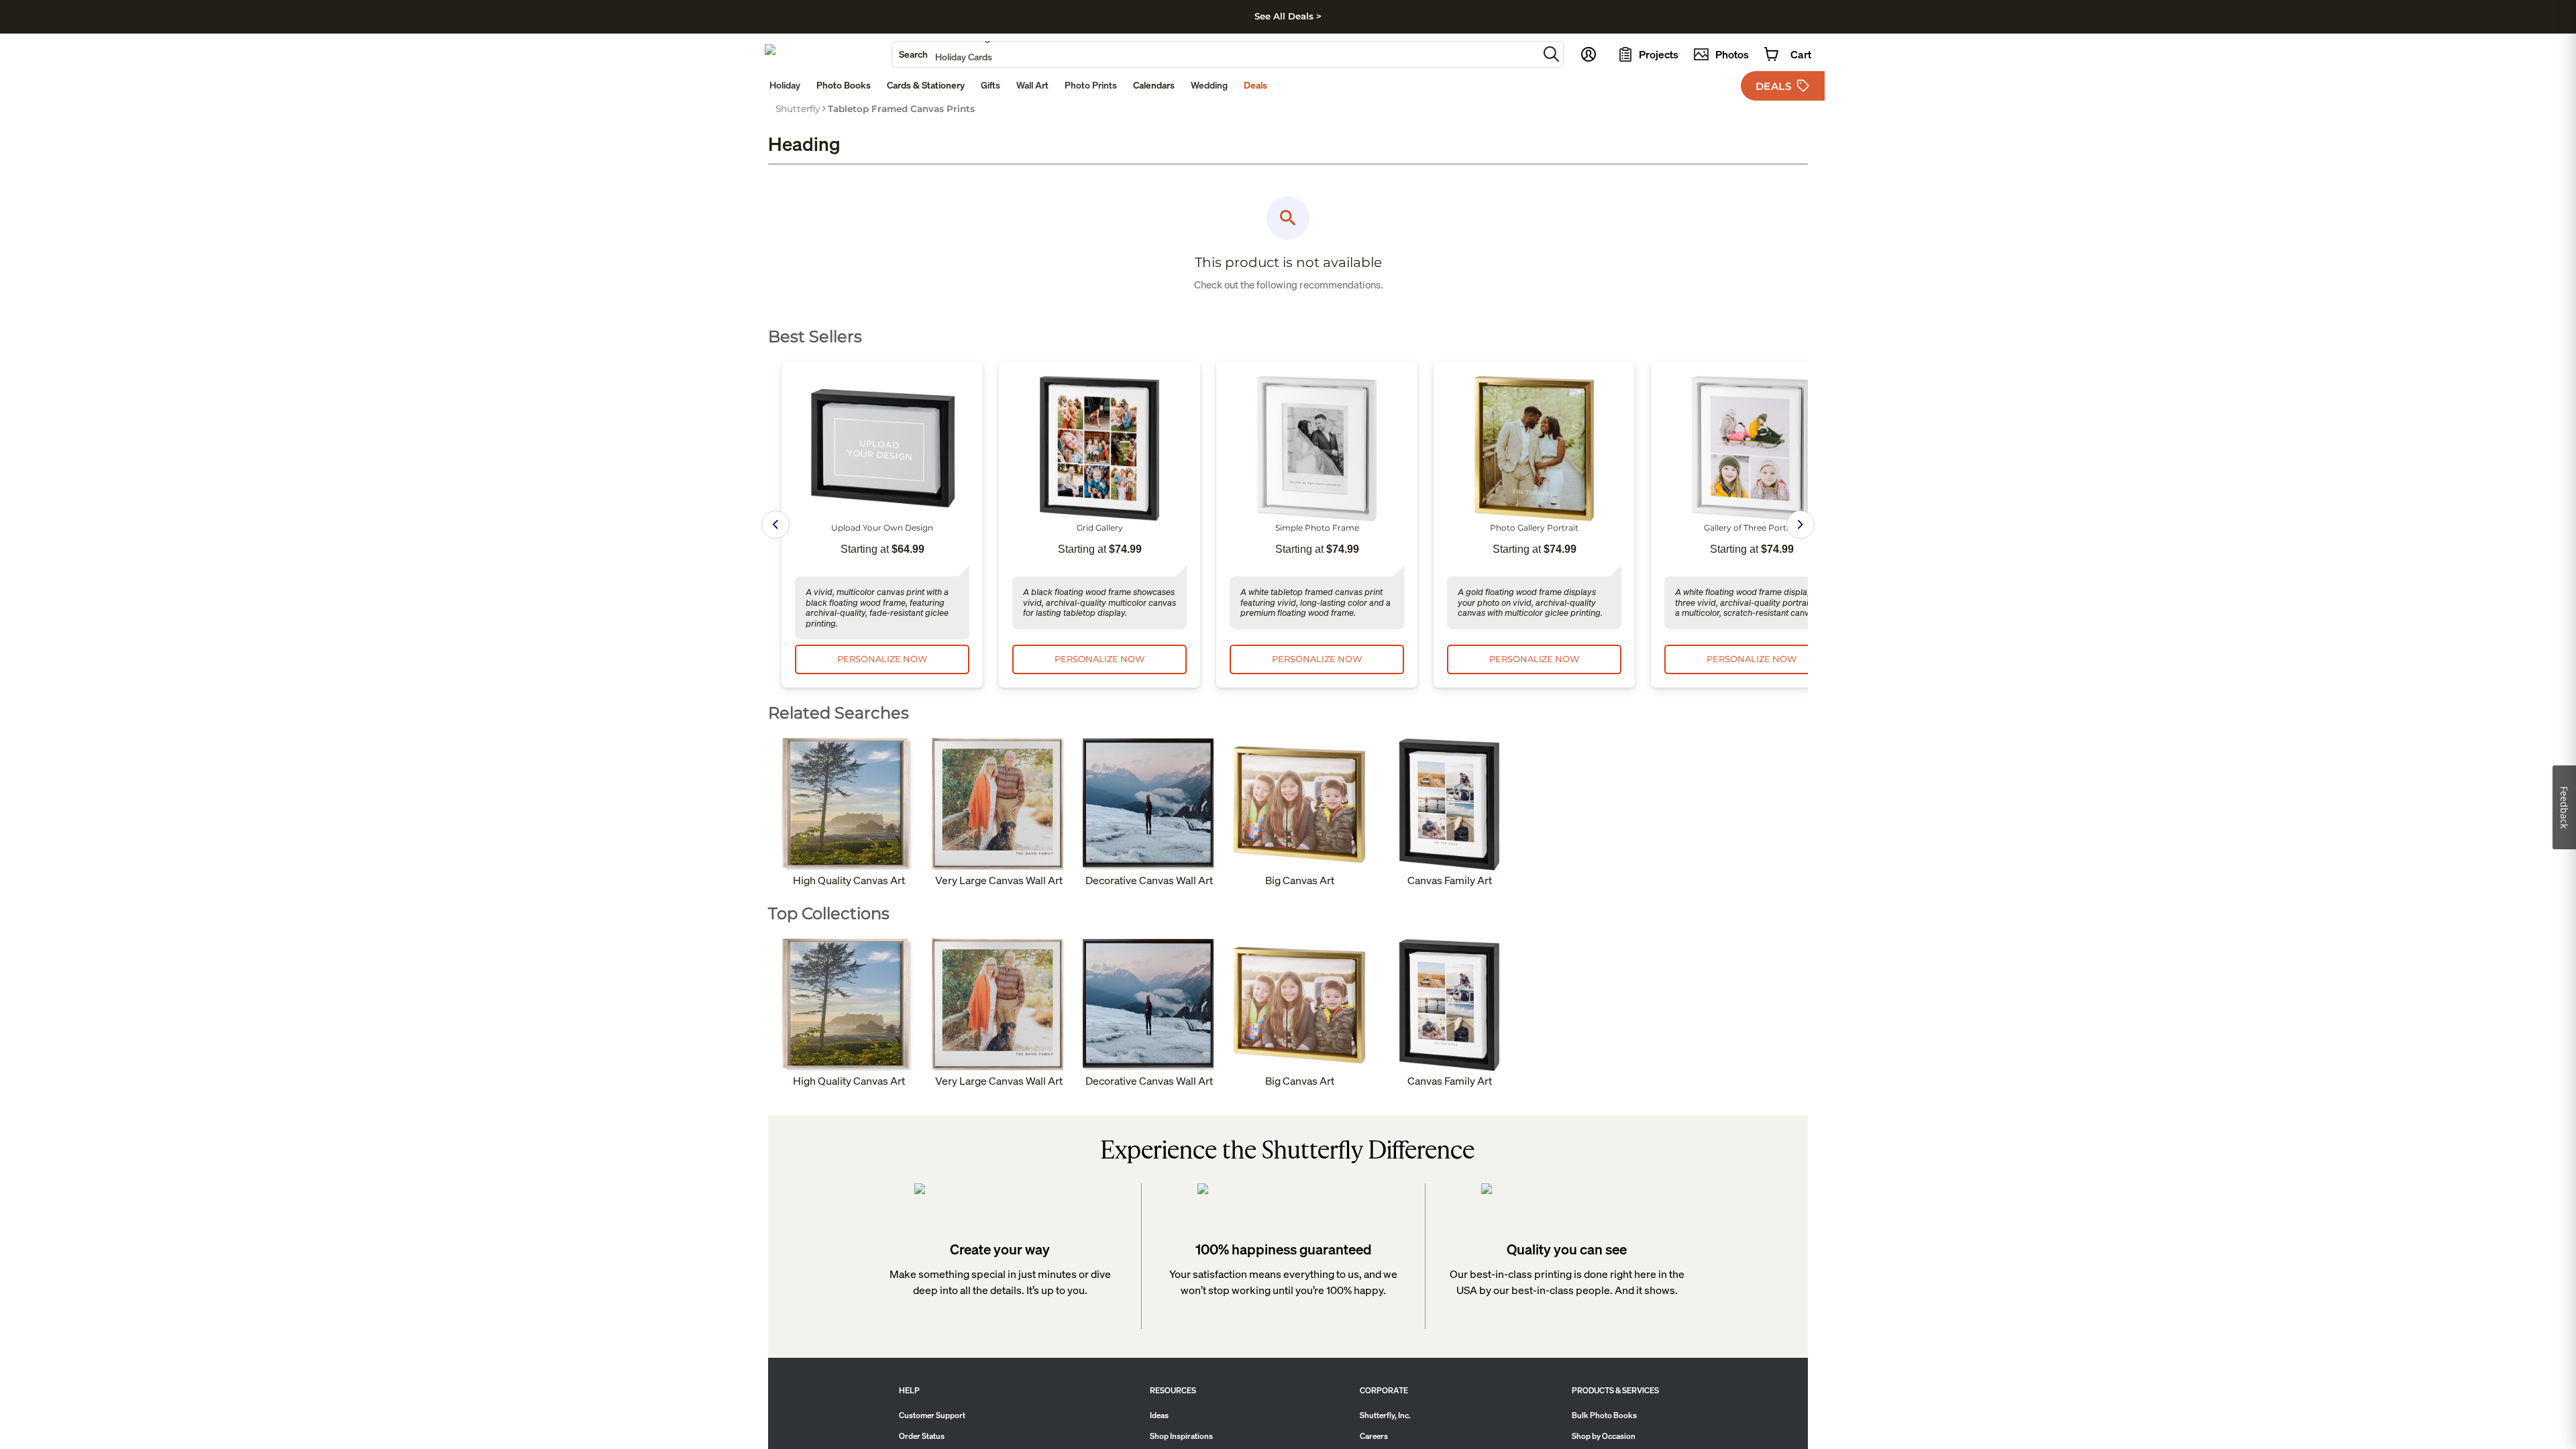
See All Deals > (1288, 16)
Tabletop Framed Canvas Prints (901, 109)
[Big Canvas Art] (1299, 805)
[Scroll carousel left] (775, 525)
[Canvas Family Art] (1450, 805)
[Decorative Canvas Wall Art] (1149, 805)
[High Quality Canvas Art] (849, 805)
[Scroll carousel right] (1801, 525)
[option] (798, 109)
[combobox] (1215, 54)
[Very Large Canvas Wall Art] (999, 805)
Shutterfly (798, 109)
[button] (1551, 54)
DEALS (1774, 86)
